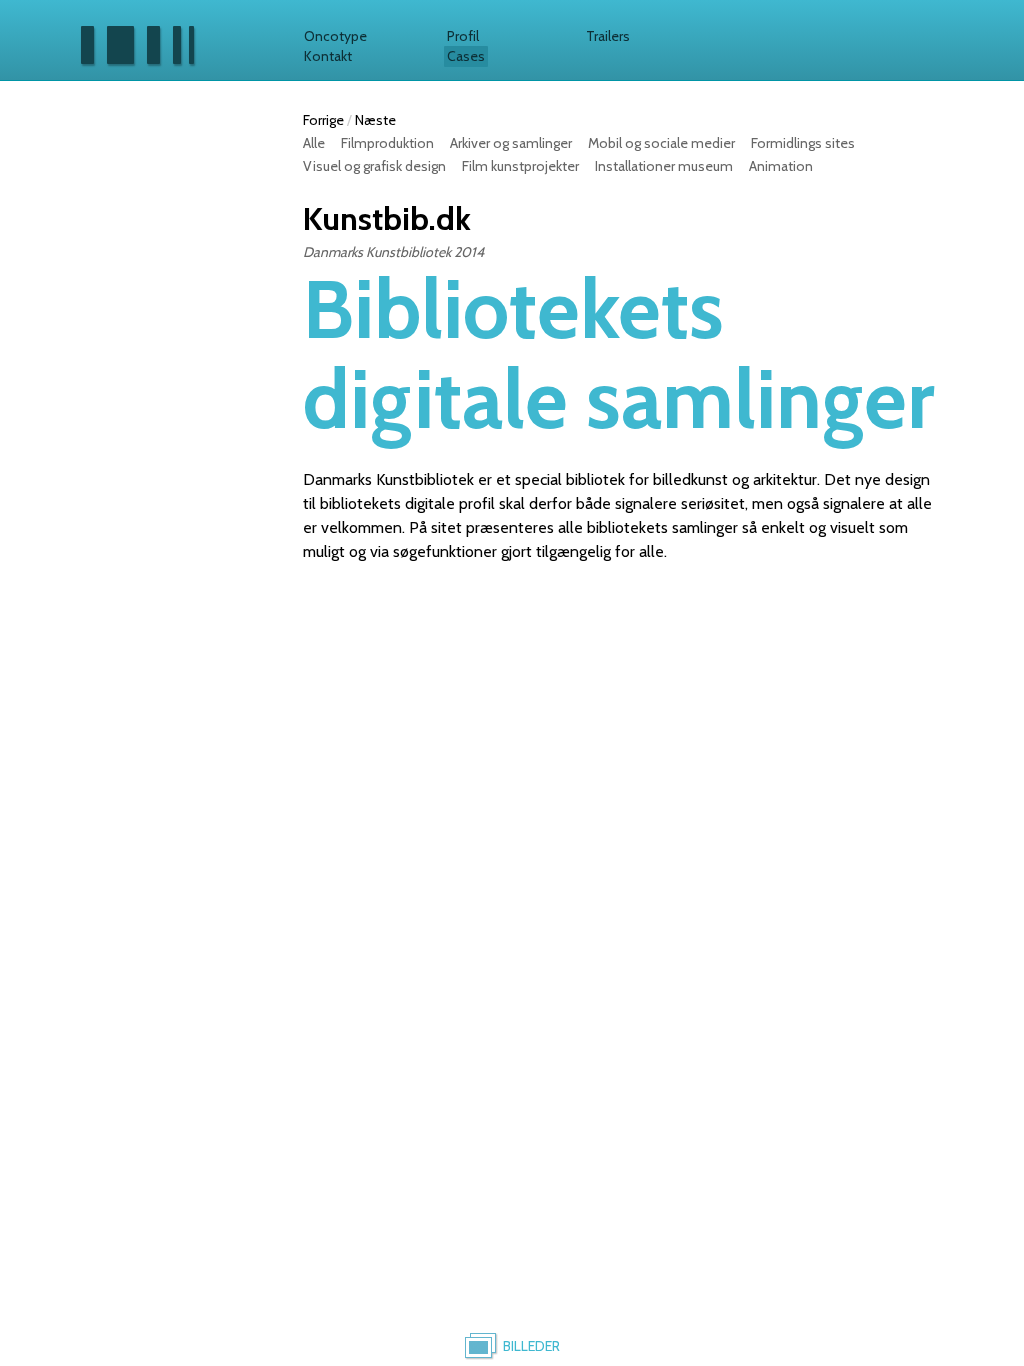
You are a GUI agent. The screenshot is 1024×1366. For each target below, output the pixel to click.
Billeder (531, 1346)
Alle (314, 143)
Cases (466, 56)
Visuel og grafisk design (374, 166)
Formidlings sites (803, 143)
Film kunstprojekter (520, 166)
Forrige (323, 120)
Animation (781, 166)
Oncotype (335, 36)
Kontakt (328, 56)
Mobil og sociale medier (661, 143)
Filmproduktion (387, 143)
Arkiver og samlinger (511, 143)
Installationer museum (664, 166)
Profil (463, 36)
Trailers (608, 36)
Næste (375, 120)
